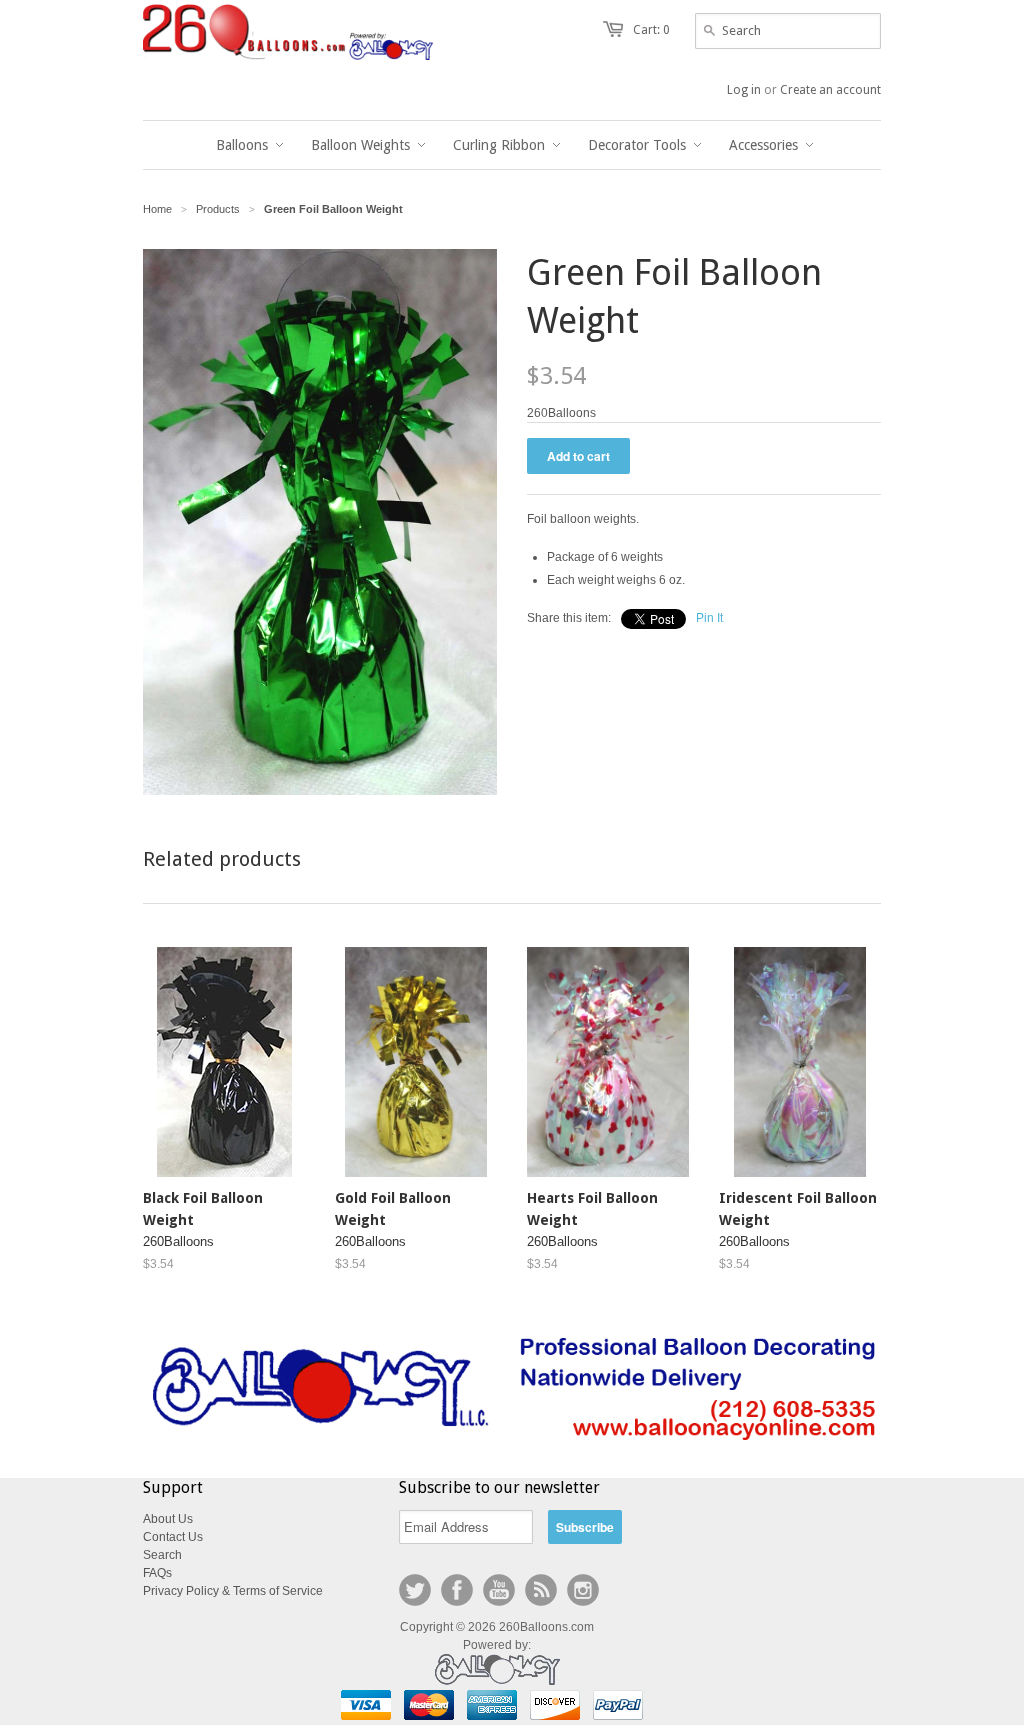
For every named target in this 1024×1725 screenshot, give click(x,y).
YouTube (499, 1590)
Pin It (709, 618)
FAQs (157, 1573)
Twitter (415, 1590)
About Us (168, 1519)
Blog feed (541, 1590)
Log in (744, 90)
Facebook (457, 1590)
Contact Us (173, 1537)
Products (218, 209)
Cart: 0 (651, 30)
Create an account (830, 90)
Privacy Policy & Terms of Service (233, 1591)
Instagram (583, 1590)
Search (162, 1555)
